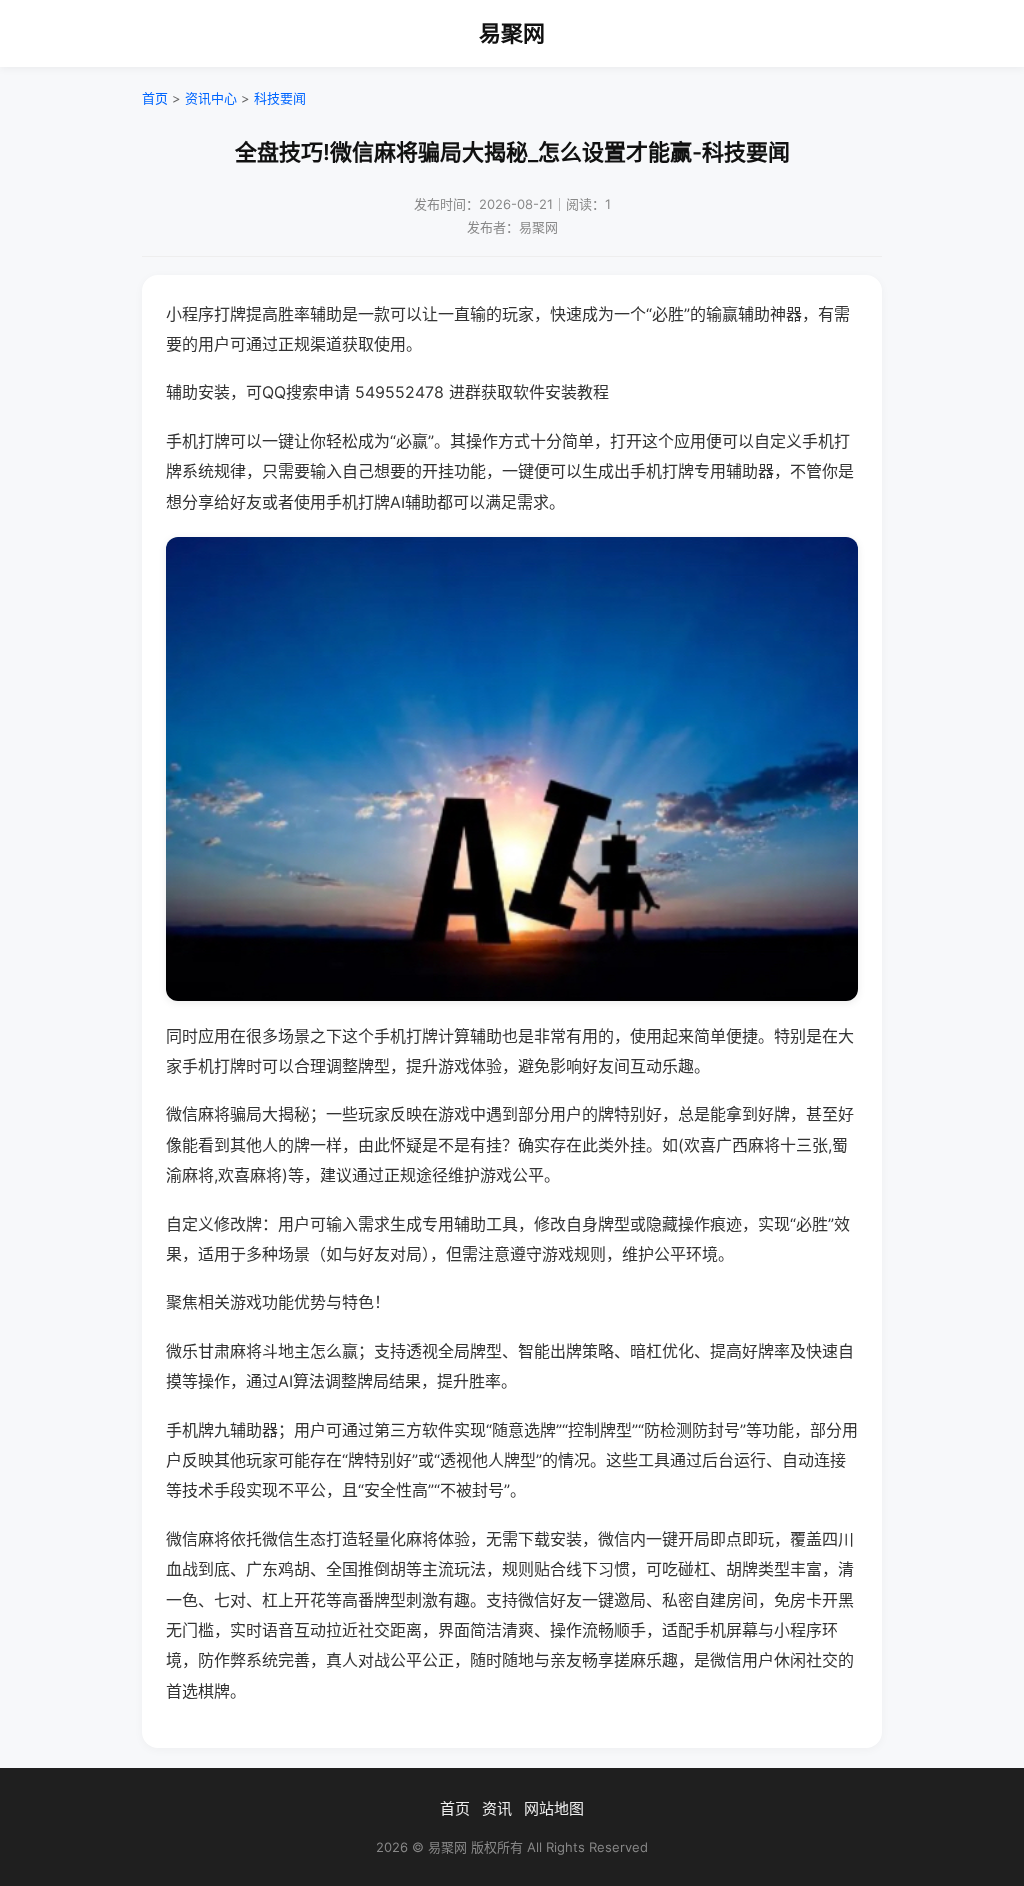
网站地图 (554, 1808)
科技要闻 (280, 98)
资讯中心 (211, 98)
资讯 (497, 1808)
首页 (155, 98)
